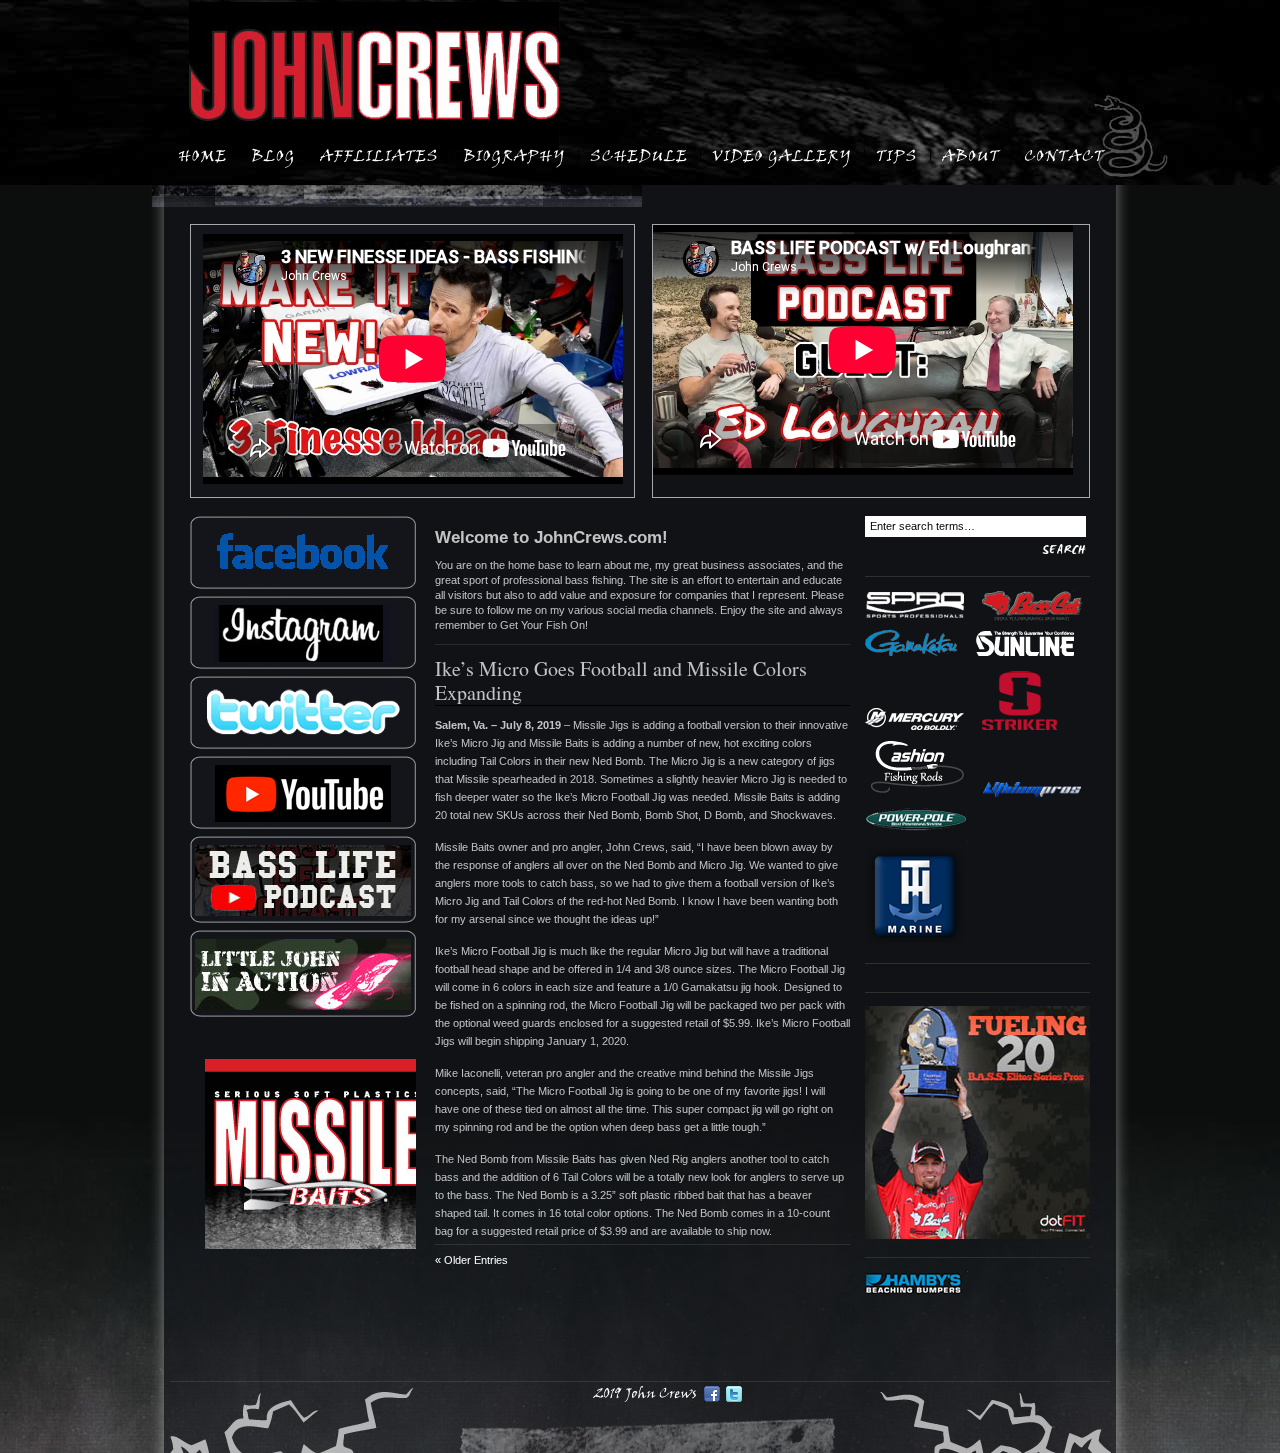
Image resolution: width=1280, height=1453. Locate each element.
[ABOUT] (971, 154)
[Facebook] (712, 1394)
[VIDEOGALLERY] (782, 154)
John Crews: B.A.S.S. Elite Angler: (374, 76)
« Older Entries (471, 1260)
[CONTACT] (1064, 154)
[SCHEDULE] (639, 154)
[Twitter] (734, 1394)
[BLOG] (273, 154)
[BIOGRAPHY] (514, 154)
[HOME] (202, 154)
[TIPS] (897, 154)
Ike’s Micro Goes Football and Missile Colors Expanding (621, 680)
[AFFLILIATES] (379, 154)
